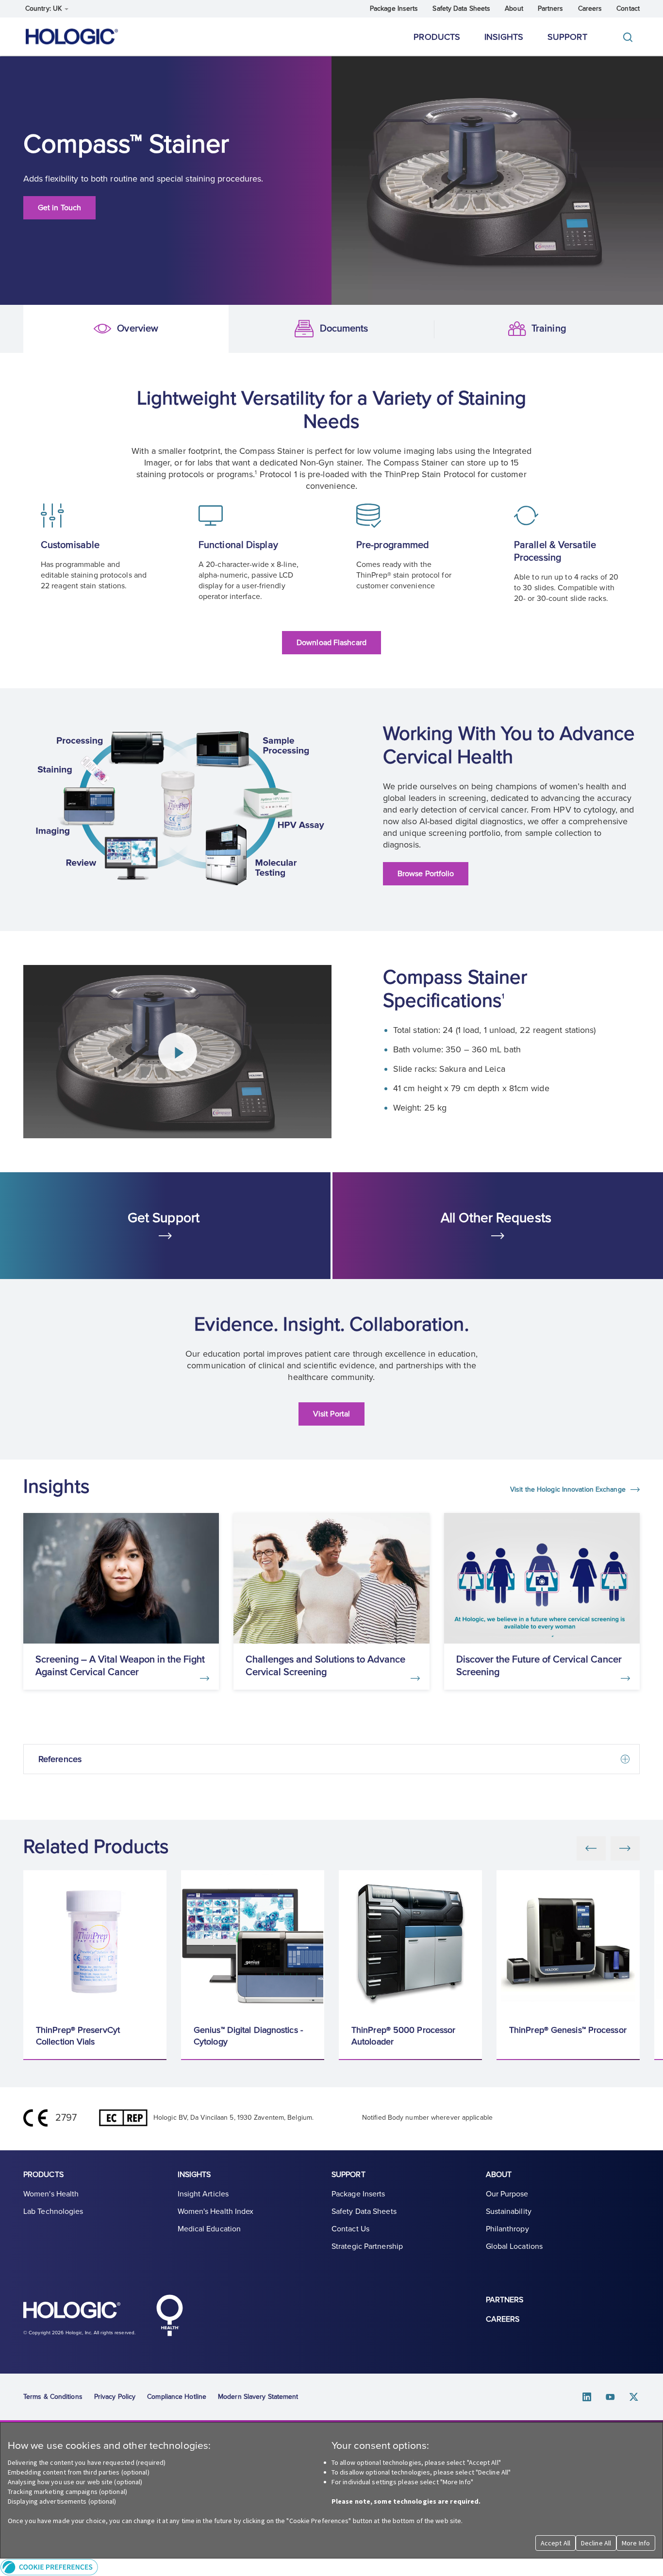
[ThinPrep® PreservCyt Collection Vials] (95, 1942)
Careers (590, 8)
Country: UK (44, 8)
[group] (95, 1965)
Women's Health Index (216, 2211)
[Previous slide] (591, 1848)
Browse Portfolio (426, 874)
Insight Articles (203, 2194)
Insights (504, 37)
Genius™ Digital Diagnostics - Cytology (248, 2036)
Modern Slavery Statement (258, 2397)
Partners (551, 8)
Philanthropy (507, 2229)
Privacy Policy (115, 2397)
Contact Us (350, 2229)
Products (437, 37)
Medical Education (209, 2229)
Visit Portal (331, 1414)
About (514, 8)
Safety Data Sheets (461, 8)
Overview (39, 329)
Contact (628, 8)
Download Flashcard (331, 643)
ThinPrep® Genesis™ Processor (568, 2030)
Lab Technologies (53, 2211)
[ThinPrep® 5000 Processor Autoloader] (410, 1942)
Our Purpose (507, 2194)
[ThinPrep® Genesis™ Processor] (568, 1942)
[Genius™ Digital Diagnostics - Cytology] (253, 1942)
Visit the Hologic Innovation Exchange (569, 1489)
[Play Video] (178, 1052)
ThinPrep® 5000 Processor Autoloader (403, 2036)
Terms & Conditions (53, 2397)
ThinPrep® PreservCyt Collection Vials (78, 2036)
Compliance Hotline (177, 2397)
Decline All (596, 2543)
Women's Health (51, 2194)
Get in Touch (59, 208)
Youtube (611, 2397)
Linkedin (587, 2397)
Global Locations (514, 2246)
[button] (331, 2567)
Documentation (246, 329)
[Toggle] (630, 37)
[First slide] (625, 1848)
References (60, 1759)
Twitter (634, 2397)
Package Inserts (394, 8)
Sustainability (509, 2211)
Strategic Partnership (367, 2246)
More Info (636, 2543)
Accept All (555, 2543)
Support (567, 37)
